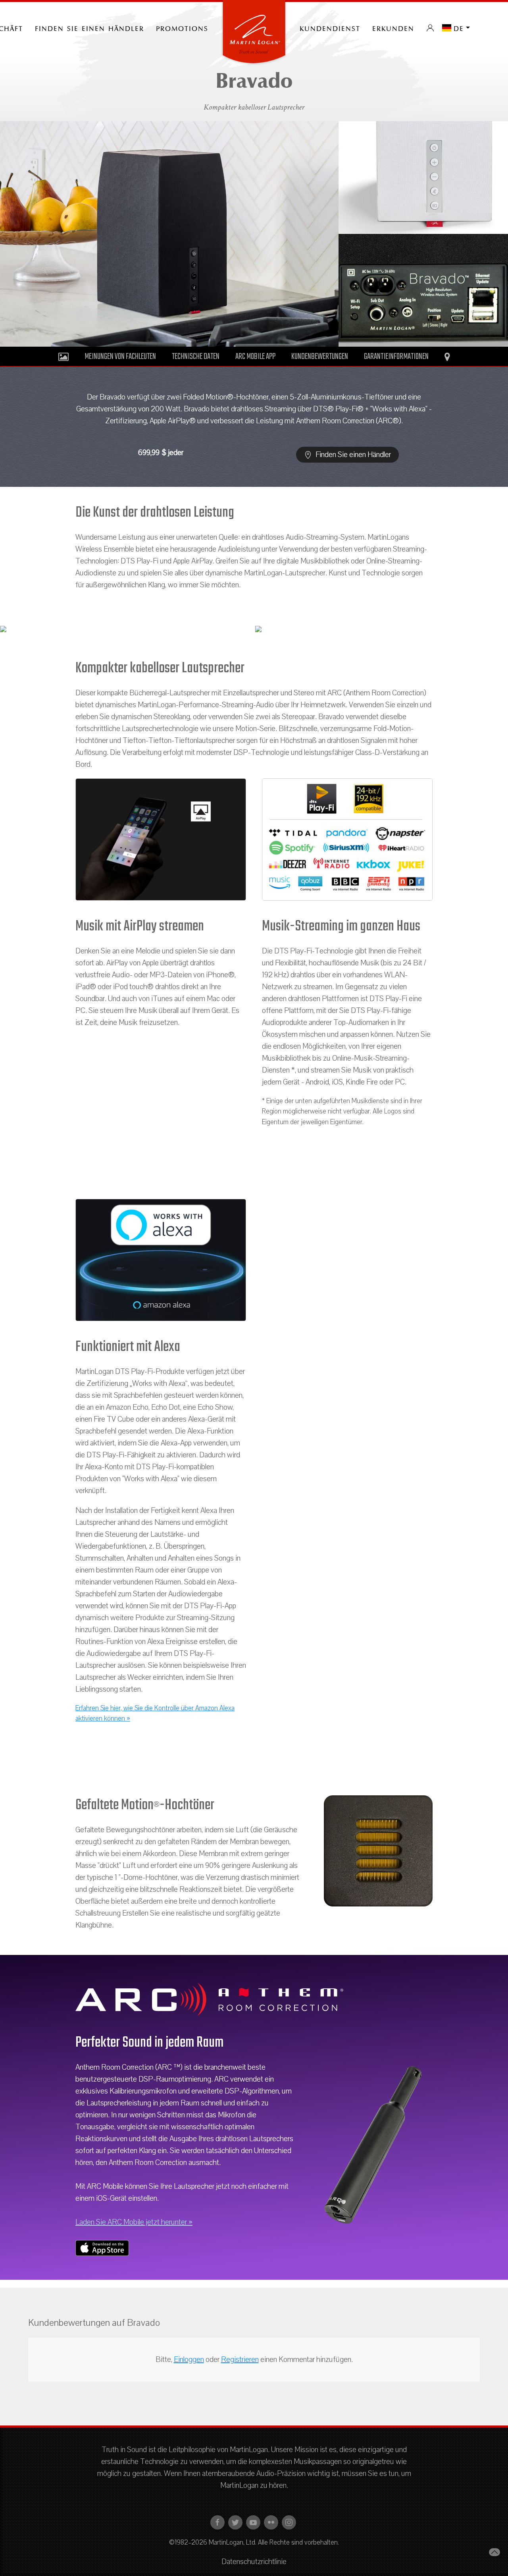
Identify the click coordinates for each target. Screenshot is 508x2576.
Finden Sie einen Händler (89, 28)
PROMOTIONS (182, 28)
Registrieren (240, 2360)
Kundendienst (330, 28)
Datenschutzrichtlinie (254, 2562)
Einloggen (189, 2360)
